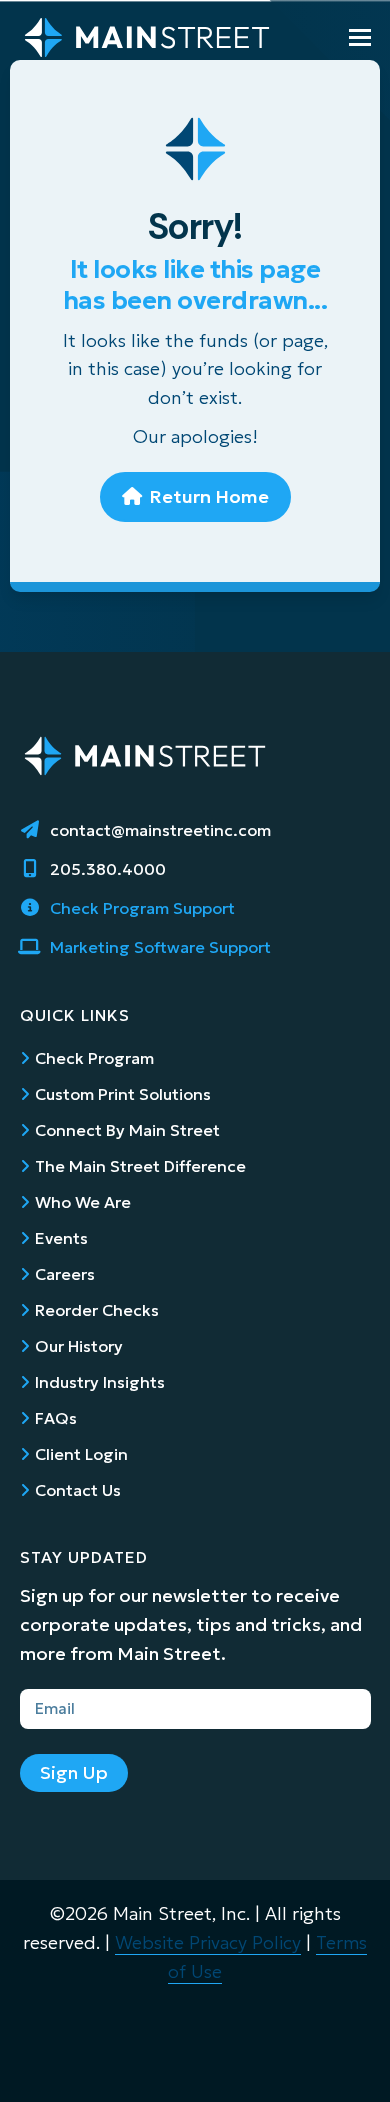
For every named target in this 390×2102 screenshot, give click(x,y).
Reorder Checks (97, 1310)
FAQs (56, 1418)
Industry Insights (100, 1382)
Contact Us (78, 1490)
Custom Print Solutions (123, 1094)
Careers (65, 1274)
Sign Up (74, 1772)
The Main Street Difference (140, 1166)
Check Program (94, 1058)
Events (61, 1238)
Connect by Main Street (127, 1130)
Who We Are (83, 1202)
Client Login (81, 1454)
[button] (360, 37)
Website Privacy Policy (208, 1942)
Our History (79, 1346)
